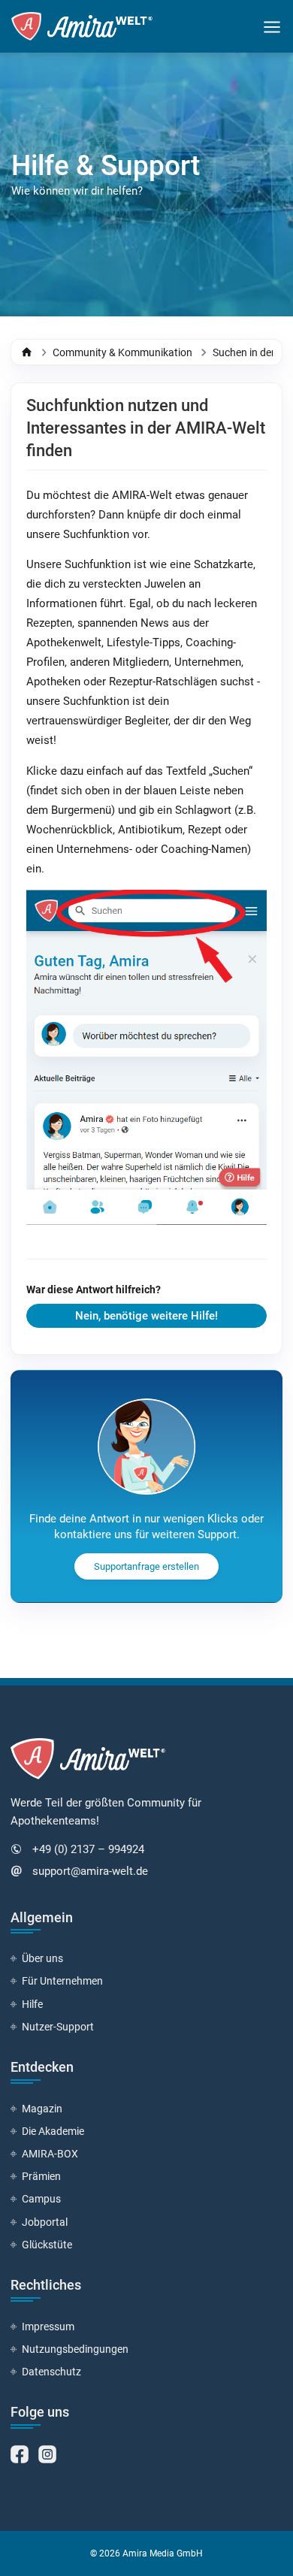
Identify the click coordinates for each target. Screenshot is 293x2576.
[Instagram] (47, 2453)
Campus (41, 2199)
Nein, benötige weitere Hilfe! (146, 1316)
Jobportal (45, 2222)
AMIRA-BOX (50, 2154)
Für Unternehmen (62, 1981)
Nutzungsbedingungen (75, 2349)
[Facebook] (21, 2453)
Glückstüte (47, 2245)
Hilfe (32, 2004)
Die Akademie (53, 2131)
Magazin (42, 2109)
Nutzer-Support (58, 2027)
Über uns (42, 1958)
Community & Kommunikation (122, 352)
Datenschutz (51, 2372)
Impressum (48, 2327)
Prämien (41, 2176)
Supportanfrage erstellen (146, 1566)
